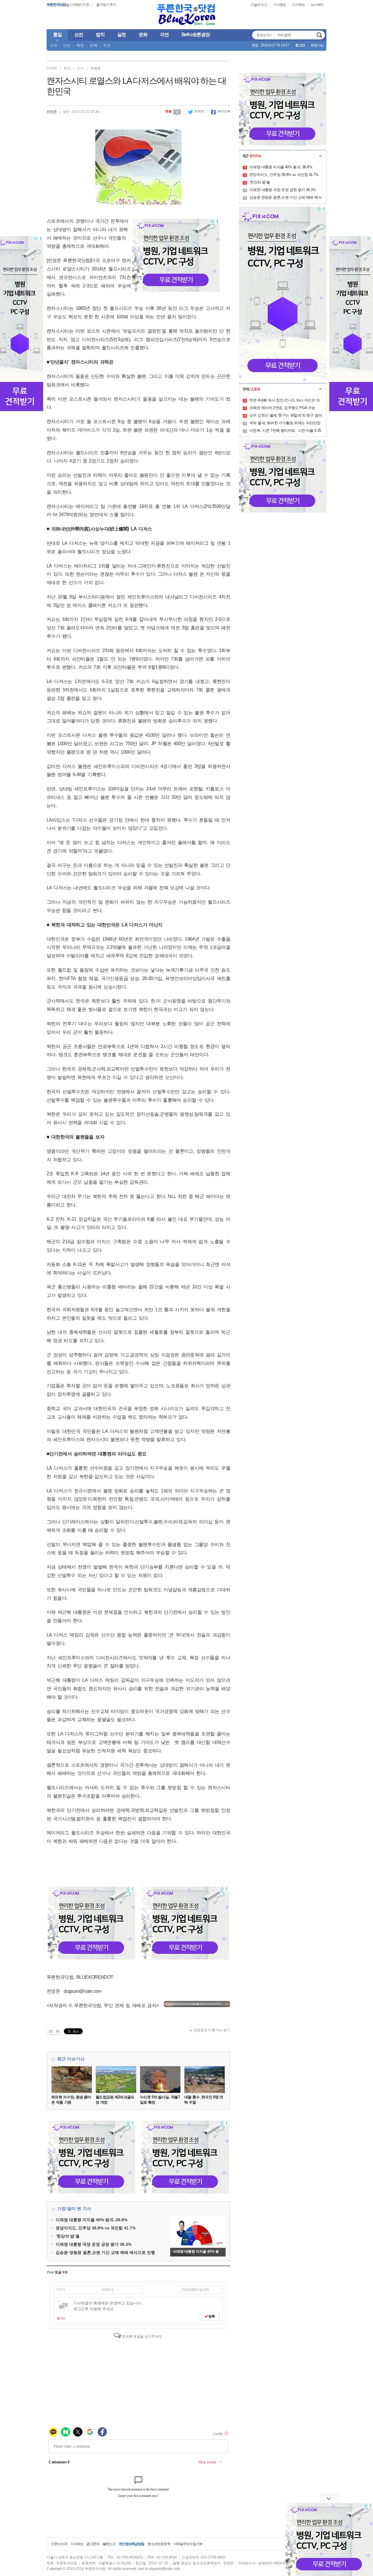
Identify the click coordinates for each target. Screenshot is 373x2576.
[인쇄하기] (57, 2031)
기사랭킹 (279, 5)
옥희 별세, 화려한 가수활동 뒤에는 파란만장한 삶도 (285, 423)
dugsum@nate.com (165, 2569)
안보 (67, 45)
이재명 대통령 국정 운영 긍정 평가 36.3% (94, 2244)
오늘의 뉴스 (259, 5)
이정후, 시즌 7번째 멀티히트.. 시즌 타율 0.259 (285, 431)
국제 (53, 45)
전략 (94, 45)
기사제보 (298, 5)
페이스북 (221, 111)
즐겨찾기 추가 (106, 5)
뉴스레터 (317, 5)
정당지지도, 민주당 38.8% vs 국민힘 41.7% (96, 2228)
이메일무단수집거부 (188, 2544)
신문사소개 (59, 2544)
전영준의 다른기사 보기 (212, 2030)
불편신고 (109, 2544)
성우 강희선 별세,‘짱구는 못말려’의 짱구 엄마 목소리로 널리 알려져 (286, 416)
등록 (211, 2316)
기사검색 (319, 35)
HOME (52, 68)
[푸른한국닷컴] (186, 15)
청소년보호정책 (159, 2544)
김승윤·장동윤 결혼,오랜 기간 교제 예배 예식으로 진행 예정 (285, 198)
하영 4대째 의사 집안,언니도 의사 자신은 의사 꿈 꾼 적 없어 (285, 401)
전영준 (96, 68)
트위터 (196, 111)
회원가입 (317, 45)
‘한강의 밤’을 (68, 2236)
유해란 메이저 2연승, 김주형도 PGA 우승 (282, 408)
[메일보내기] (50, 2031)
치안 (107, 45)
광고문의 (93, 2544)
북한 (80, 45)
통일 (67, 68)
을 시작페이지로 (68, 5)
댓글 (172, 111)
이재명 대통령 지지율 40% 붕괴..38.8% (92, 2220)
